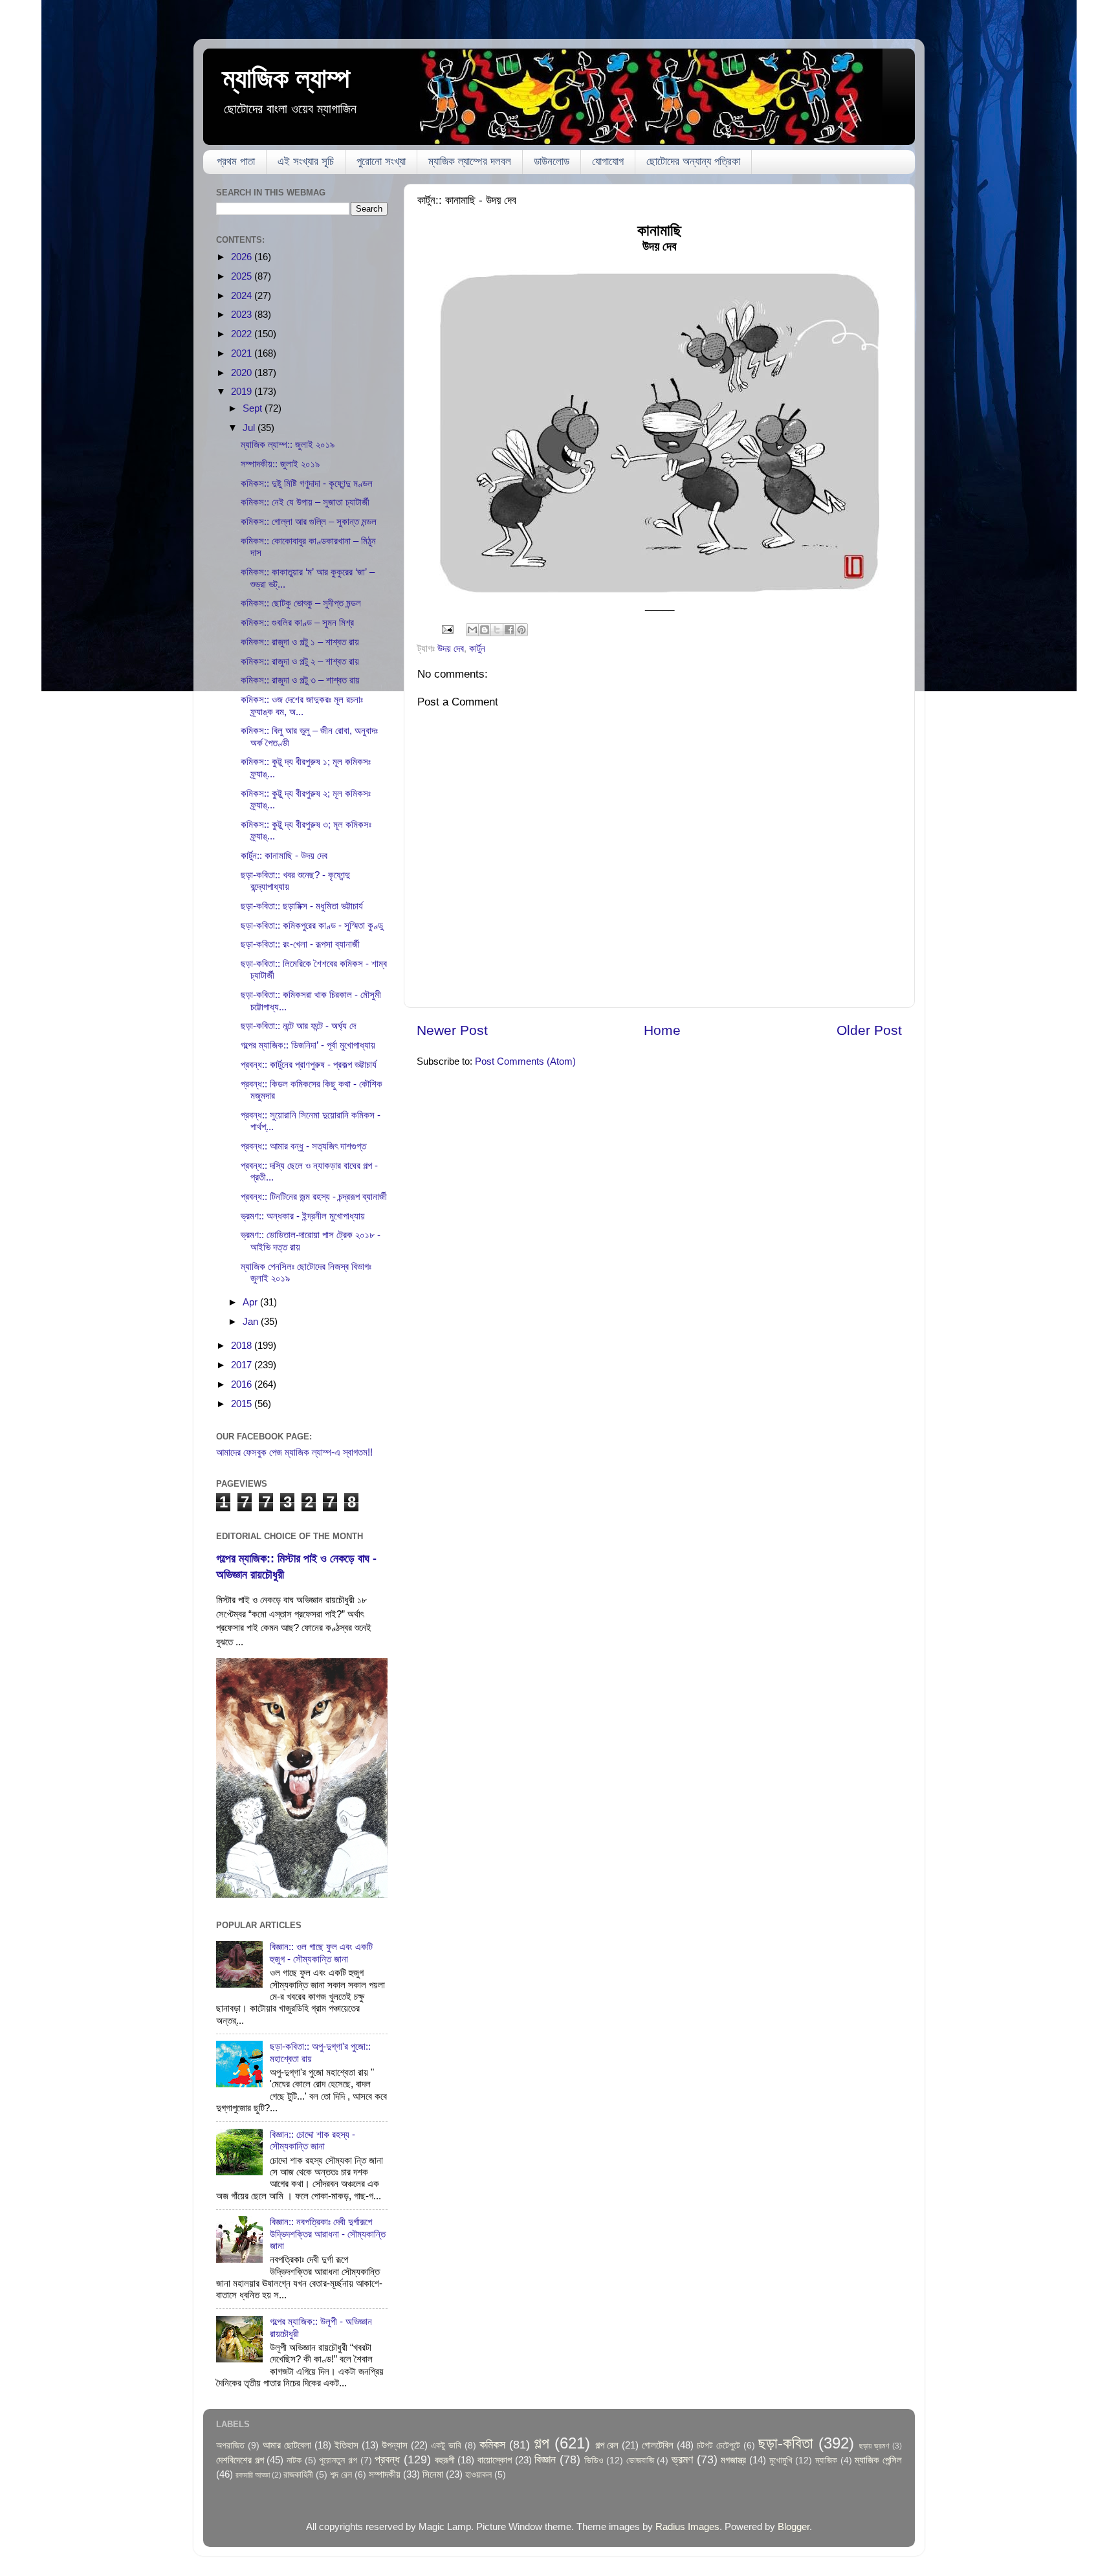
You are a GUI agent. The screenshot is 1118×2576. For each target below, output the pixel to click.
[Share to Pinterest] (521, 630)
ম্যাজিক (826, 2460)
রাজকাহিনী (298, 2475)
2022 (243, 334)
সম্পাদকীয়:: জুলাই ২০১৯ (280, 464)
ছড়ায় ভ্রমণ (874, 2446)
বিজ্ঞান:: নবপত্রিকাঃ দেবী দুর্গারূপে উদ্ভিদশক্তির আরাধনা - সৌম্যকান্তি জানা (328, 2234)
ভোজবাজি (640, 2460)
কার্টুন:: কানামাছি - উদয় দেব (284, 855)
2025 (243, 276)
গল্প (542, 2443)
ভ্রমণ (682, 2459)
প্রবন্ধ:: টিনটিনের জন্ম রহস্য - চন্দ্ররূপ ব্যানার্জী (314, 1196)
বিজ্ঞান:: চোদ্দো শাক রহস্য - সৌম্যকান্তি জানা (312, 2140)
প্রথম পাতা (236, 161)
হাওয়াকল (478, 2475)
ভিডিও (594, 2460)
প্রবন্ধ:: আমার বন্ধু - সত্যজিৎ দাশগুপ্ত (303, 1146)
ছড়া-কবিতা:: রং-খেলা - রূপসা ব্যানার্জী (300, 944)
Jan (252, 1321)
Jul (250, 427)
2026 (243, 257)
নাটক (294, 2460)
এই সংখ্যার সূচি (306, 161)
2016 (243, 1384)
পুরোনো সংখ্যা (381, 161)
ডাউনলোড (552, 161)
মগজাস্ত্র (733, 2460)
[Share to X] (497, 630)
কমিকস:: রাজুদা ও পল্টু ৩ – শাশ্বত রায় (300, 680)
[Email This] (472, 630)
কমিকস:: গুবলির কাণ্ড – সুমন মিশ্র (297, 622)
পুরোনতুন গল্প (338, 2460)
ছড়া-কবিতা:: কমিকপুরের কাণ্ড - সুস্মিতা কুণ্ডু (312, 925)
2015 (243, 1404)
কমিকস (492, 2444)
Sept (254, 408)
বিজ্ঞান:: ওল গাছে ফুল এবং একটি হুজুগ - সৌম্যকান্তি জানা (321, 1952)
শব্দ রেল (341, 2475)
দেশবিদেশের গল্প (240, 2460)
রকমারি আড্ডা (253, 2475)
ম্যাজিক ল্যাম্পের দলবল (470, 161)
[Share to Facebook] (509, 630)
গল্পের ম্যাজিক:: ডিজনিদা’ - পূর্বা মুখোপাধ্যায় (308, 1045)
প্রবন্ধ (387, 2459)
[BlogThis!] (485, 630)
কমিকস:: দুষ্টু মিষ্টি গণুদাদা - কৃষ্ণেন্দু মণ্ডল (307, 483)
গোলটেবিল (658, 2445)
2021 (243, 353)
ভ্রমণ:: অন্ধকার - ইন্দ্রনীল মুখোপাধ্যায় (303, 1216)
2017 (243, 1365)
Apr (251, 1302)
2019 (243, 391)
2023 (243, 314)
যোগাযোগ (608, 161)
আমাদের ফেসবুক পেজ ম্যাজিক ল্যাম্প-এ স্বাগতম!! (294, 1452)
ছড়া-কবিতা (786, 2443)
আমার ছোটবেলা (287, 2445)
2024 (243, 295)
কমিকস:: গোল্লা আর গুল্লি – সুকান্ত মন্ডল (309, 521)
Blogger (794, 2526)
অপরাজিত (230, 2446)
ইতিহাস (346, 2445)
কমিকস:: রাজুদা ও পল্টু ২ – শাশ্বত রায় (300, 661)
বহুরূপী (445, 2460)
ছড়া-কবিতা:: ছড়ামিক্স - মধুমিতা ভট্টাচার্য (302, 906)
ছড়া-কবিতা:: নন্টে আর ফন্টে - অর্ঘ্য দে (298, 1026)
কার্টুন (477, 648)
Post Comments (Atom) (525, 1061)
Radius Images (687, 2526)
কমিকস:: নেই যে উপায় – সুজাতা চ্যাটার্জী (305, 502)
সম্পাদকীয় (385, 2474)
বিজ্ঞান (545, 2459)
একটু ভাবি (446, 2446)
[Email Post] (447, 629)
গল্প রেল (607, 2445)
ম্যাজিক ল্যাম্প (286, 78)
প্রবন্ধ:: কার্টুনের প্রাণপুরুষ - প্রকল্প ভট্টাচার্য (309, 1064)
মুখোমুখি (781, 2460)
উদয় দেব (451, 648)
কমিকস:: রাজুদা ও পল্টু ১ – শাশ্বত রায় (300, 642)
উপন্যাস (395, 2445)
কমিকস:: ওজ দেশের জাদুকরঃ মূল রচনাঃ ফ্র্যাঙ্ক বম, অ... (302, 705)
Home (662, 1030)
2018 (243, 1345)
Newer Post (452, 1030)
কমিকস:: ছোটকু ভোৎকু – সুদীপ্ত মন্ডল (301, 603)
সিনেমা (433, 2474)
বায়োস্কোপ (495, 2460)
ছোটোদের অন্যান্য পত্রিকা (693, 161)
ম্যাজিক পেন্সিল (878, 2460)
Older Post (869, 1030)
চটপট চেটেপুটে (718, 2446)
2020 (243, 372)
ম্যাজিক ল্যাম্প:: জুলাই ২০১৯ (288, 444)
